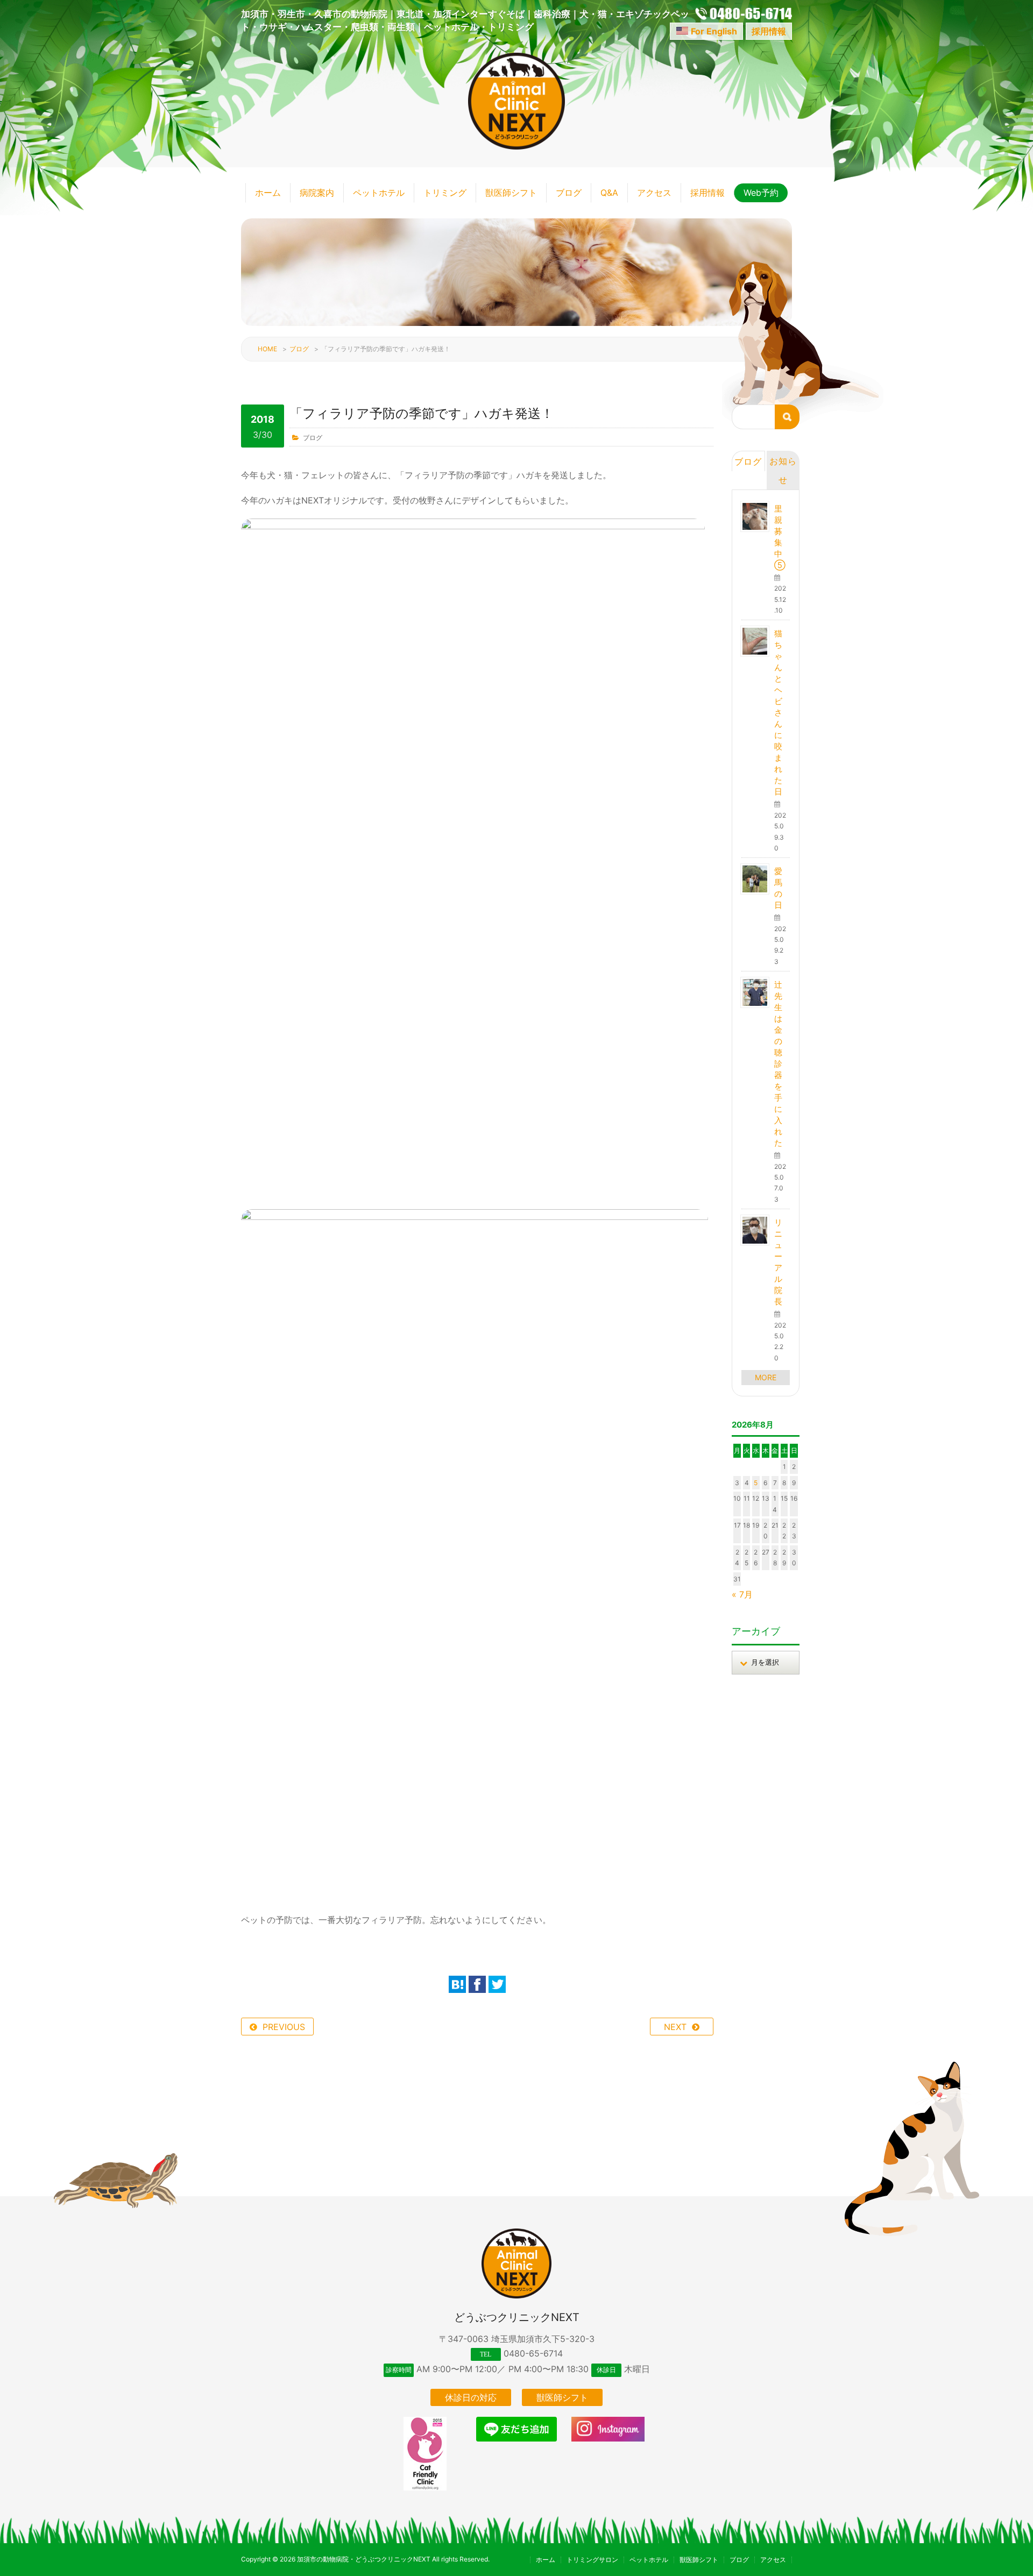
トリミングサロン (592, 2560)
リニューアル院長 (778, 1262)
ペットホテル (379, 193)
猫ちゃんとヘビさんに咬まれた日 (778, 712)
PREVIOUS (284, 2027)
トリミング (445, 193)
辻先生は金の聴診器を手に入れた (778, 1064)
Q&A (609, 193)
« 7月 (742, 1594)
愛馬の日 (778, 888)
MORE (766, 1377)
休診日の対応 (471, 2397)
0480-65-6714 (533, 2353)
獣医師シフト (511, 193)
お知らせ (783, 470)
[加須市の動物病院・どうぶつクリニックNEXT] (516, 146)
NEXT (675, 2027)
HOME (267, 349)
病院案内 (317, 193)
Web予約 (761, 193)
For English (714, 31)
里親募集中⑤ (780, 537)
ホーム (268, 193)
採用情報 (769, 31)
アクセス (654, 193)
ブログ (569, 193)
